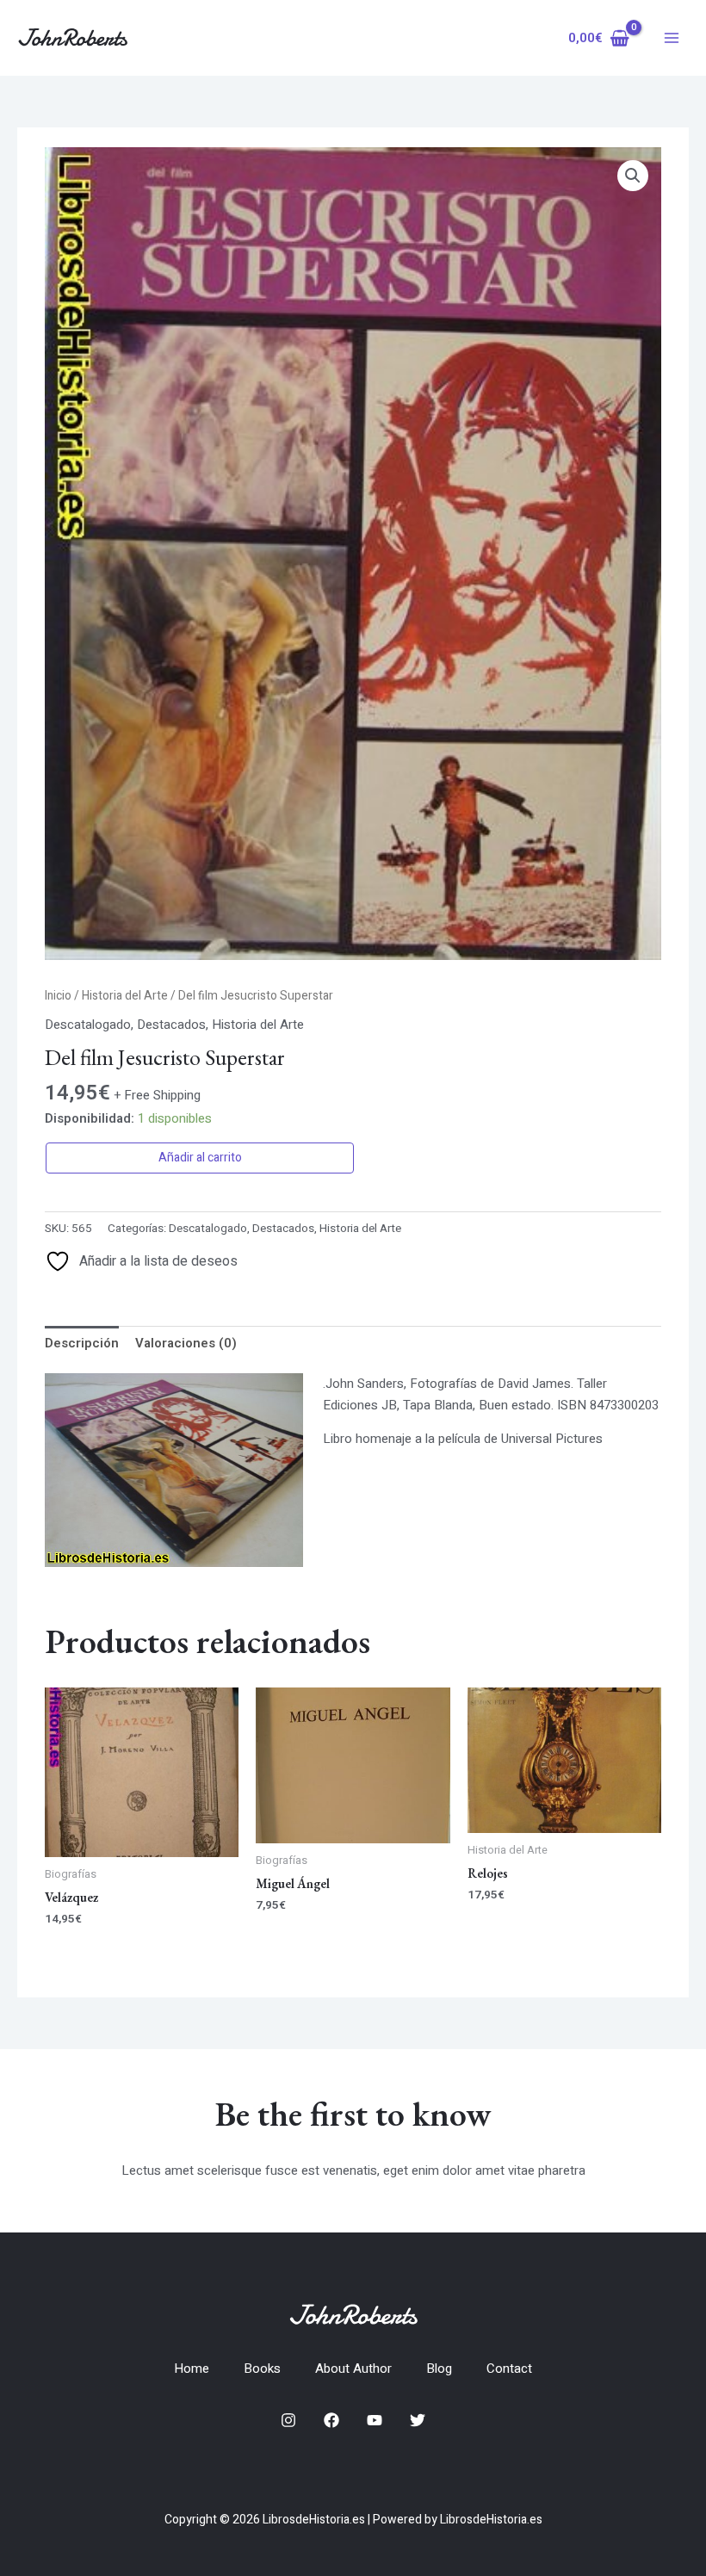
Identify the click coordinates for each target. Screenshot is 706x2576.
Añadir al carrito (200, 1158)
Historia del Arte (125, 996)
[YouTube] (375, 2420)
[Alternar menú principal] (671, 38)
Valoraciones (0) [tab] (186, 1343)
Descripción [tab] (82, 1343)
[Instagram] (288, 2420)
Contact (509, 2369)
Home (192, 2369)
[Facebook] (331, 2420)
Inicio (58, 996)
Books (262, 2369)
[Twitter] (418, 2420)
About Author (353, 2369)
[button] (633, 176)
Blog (439, 2369)
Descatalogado (88, 1025)
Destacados (171, 1025)
